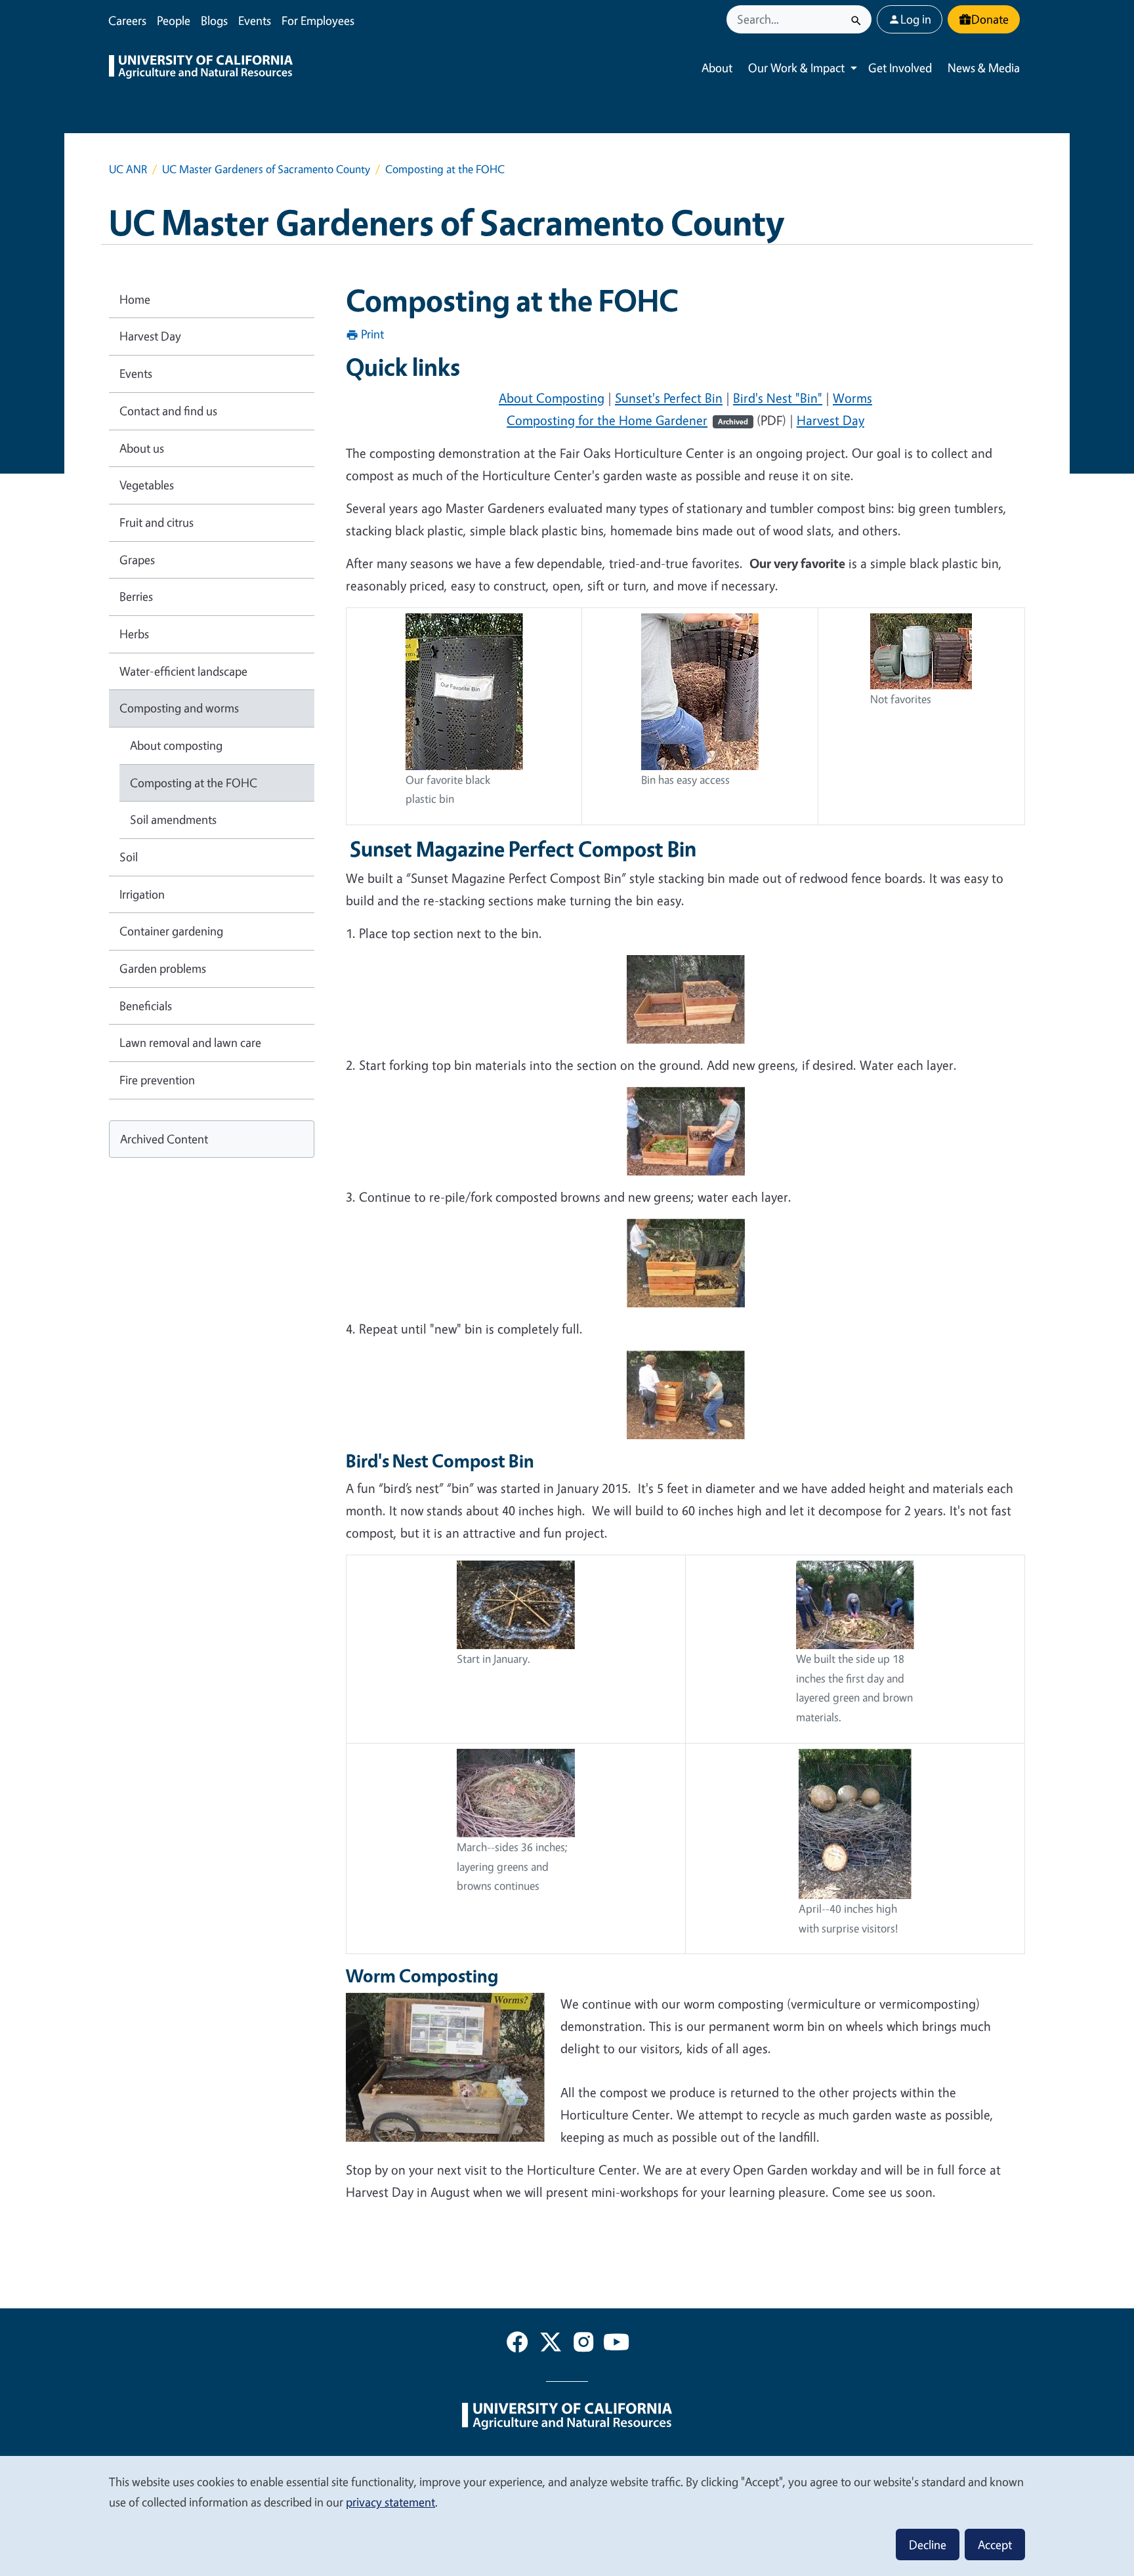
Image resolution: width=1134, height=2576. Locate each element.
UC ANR (128, 169)
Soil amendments (173, 819)
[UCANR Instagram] (583, 2344)
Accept (995, 2545)
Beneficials (146, 1006)
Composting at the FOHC (194, 783)
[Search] (856, 19)
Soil (129, 857)
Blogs (214, 20)
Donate (990, 19)
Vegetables (147, 485)
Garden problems (163, 968)
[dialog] (567, 2515)
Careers (127, 20)
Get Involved (900, 68)
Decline (928, 2545)
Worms (852, 398)
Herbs (134, 634)
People (174, 20)
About (717, 68)
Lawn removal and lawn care (190, 1042)
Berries (136, 596)
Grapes (137, 560)
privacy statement (390, 2502)
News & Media (984, 68)
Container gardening (171, 931)
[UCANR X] (551, 2344)
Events (255, 20)
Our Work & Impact (796, 68)
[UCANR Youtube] (616, 2344)
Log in (916, 19)
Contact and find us (168, 411)
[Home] (201, 68)
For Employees (318, 20)
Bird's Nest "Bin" (778, 398)
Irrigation (142, 894)
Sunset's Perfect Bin (669, 398)
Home (135, 299)
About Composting (552, 398)
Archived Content (164, 1139)
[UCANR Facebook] (517, 2344)
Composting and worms (179, 708)
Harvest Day (830, 420)
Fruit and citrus (157, 522)
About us (142, 448)
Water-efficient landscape (183, 671)
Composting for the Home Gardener (627, 420)
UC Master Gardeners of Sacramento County (266, 169)
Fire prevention (157, 1080)
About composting (176, 745)
